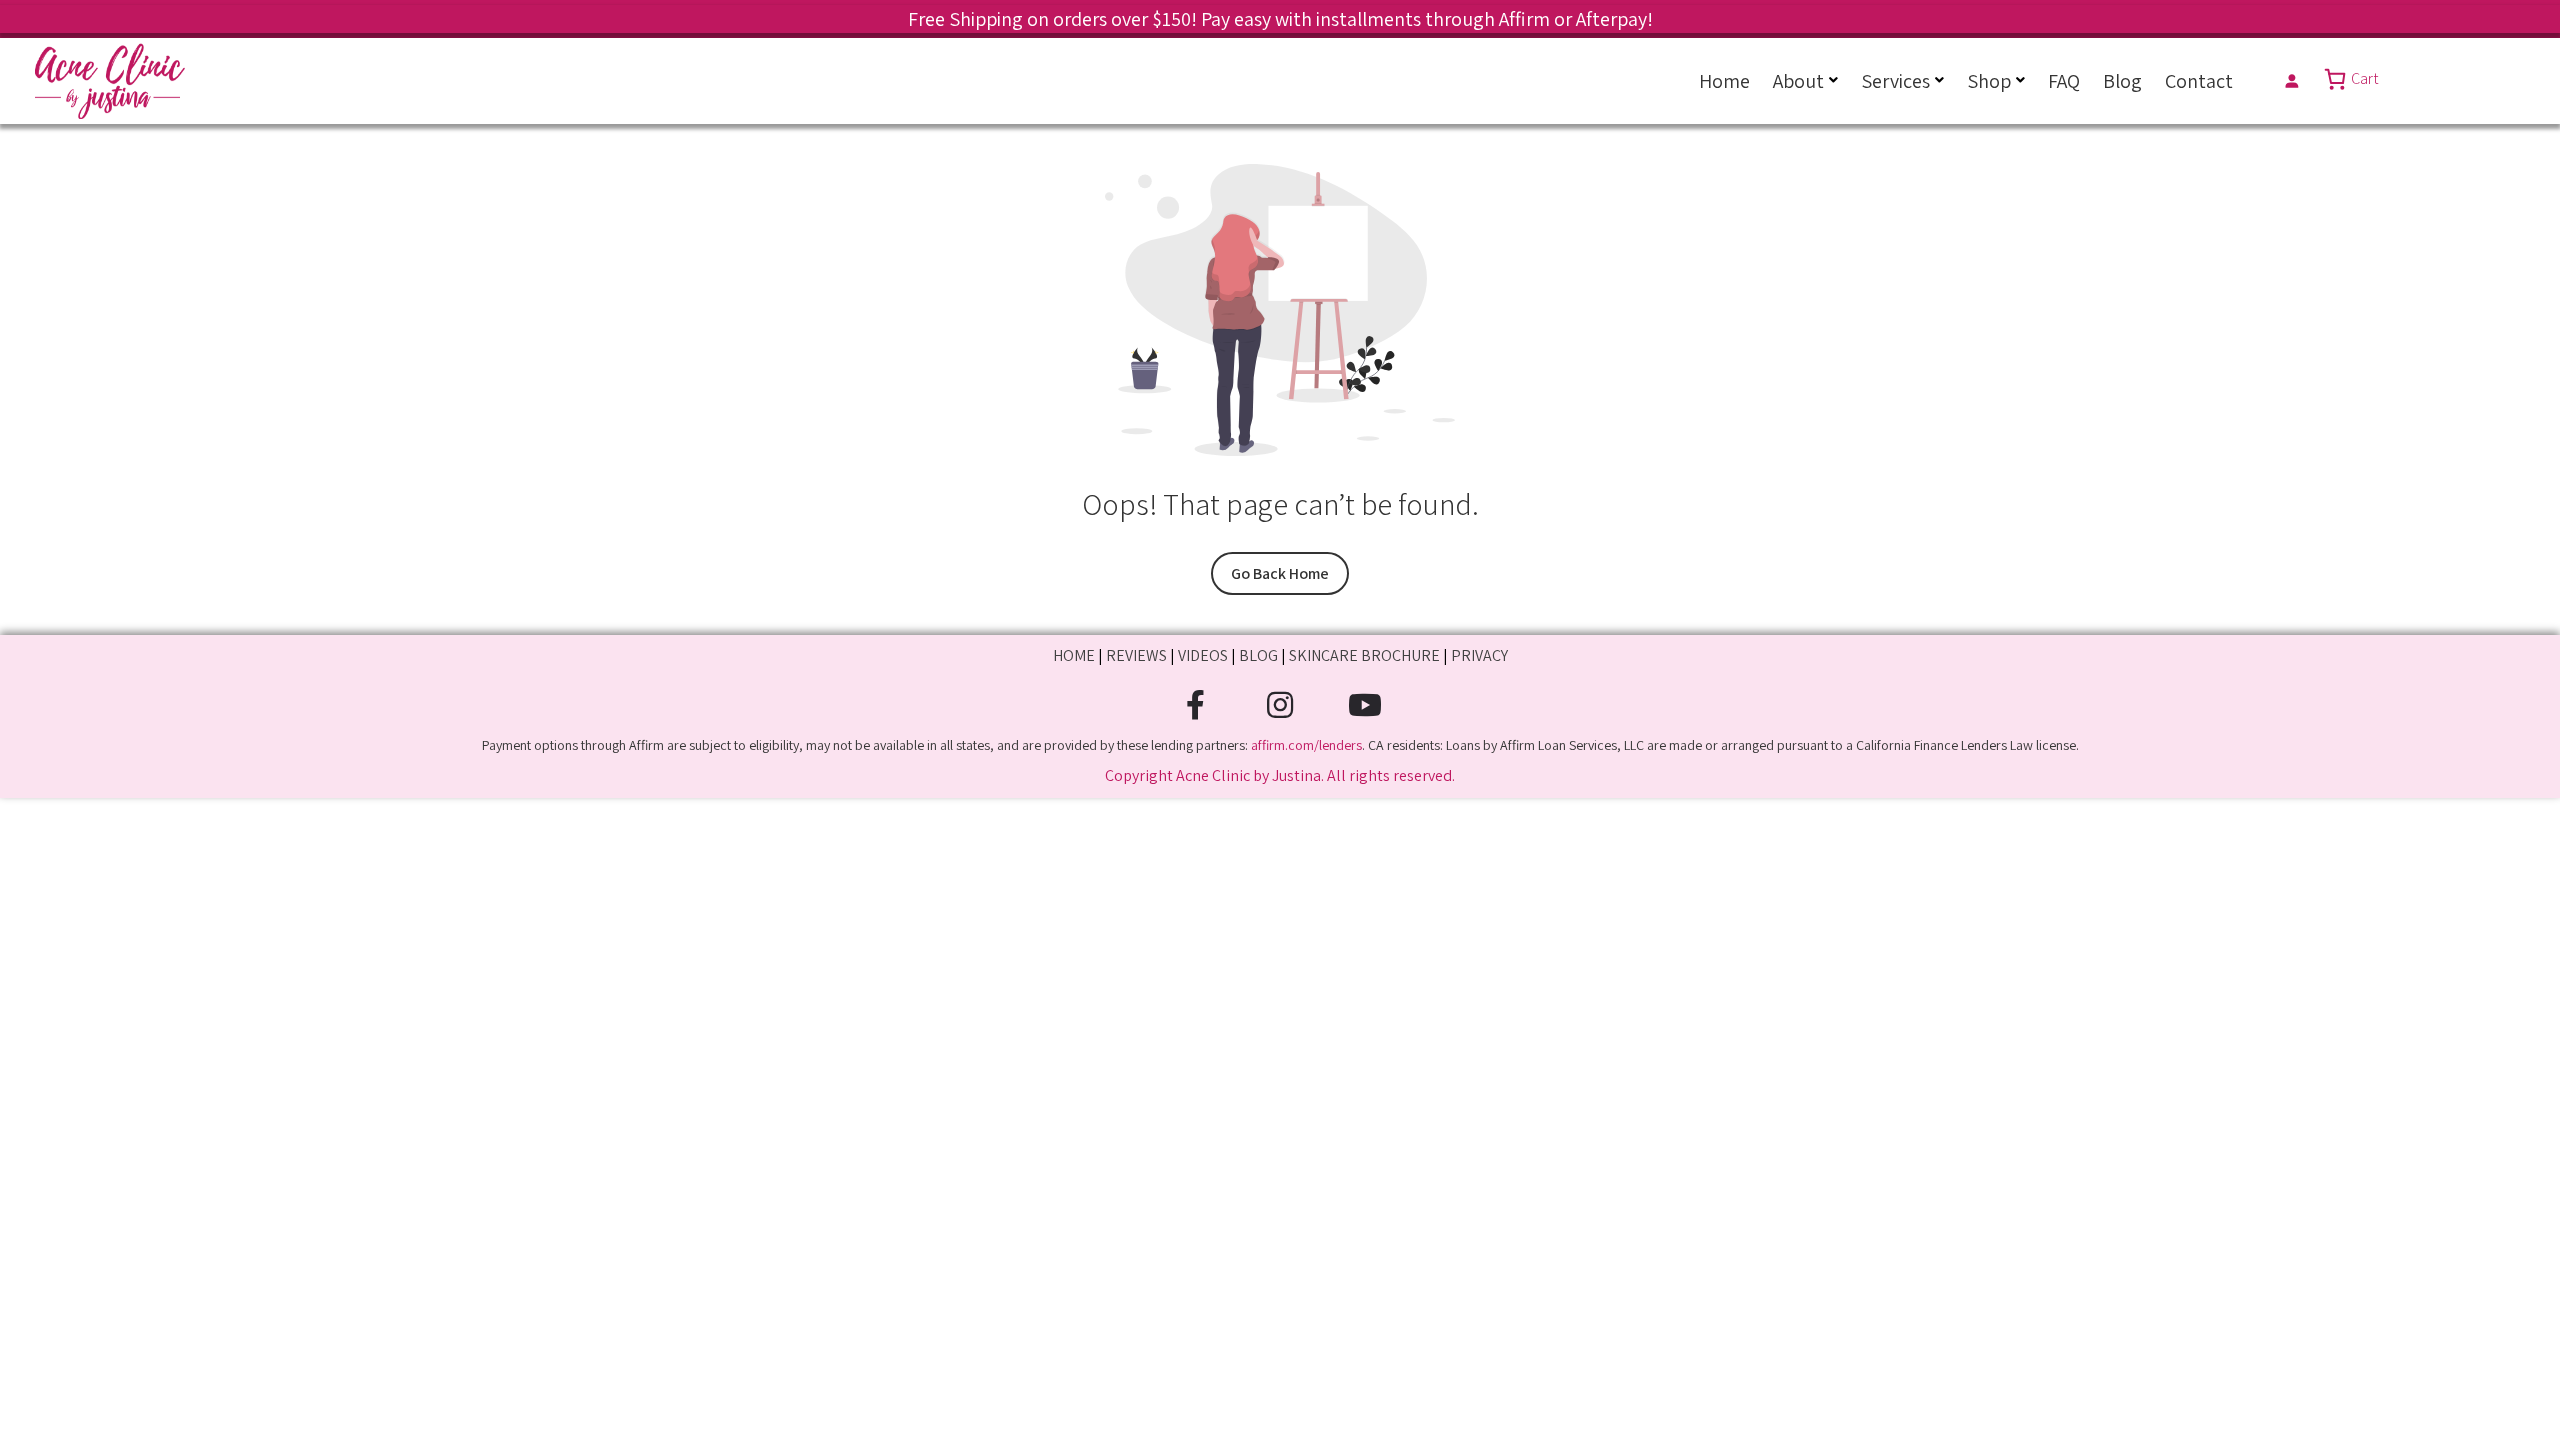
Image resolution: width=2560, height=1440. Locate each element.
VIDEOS (1203, 655)
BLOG (1258, 655)
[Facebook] (1195, 705)
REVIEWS (1136, 655)
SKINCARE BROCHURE (1364, 655)
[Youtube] (1365, 705)
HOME (1074, 655)
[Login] (2291, 80)
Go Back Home (1280, 573)
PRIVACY (1479, 655)
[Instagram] (1280, 705)
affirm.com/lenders (1306, 745)
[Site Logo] (110, 81)
